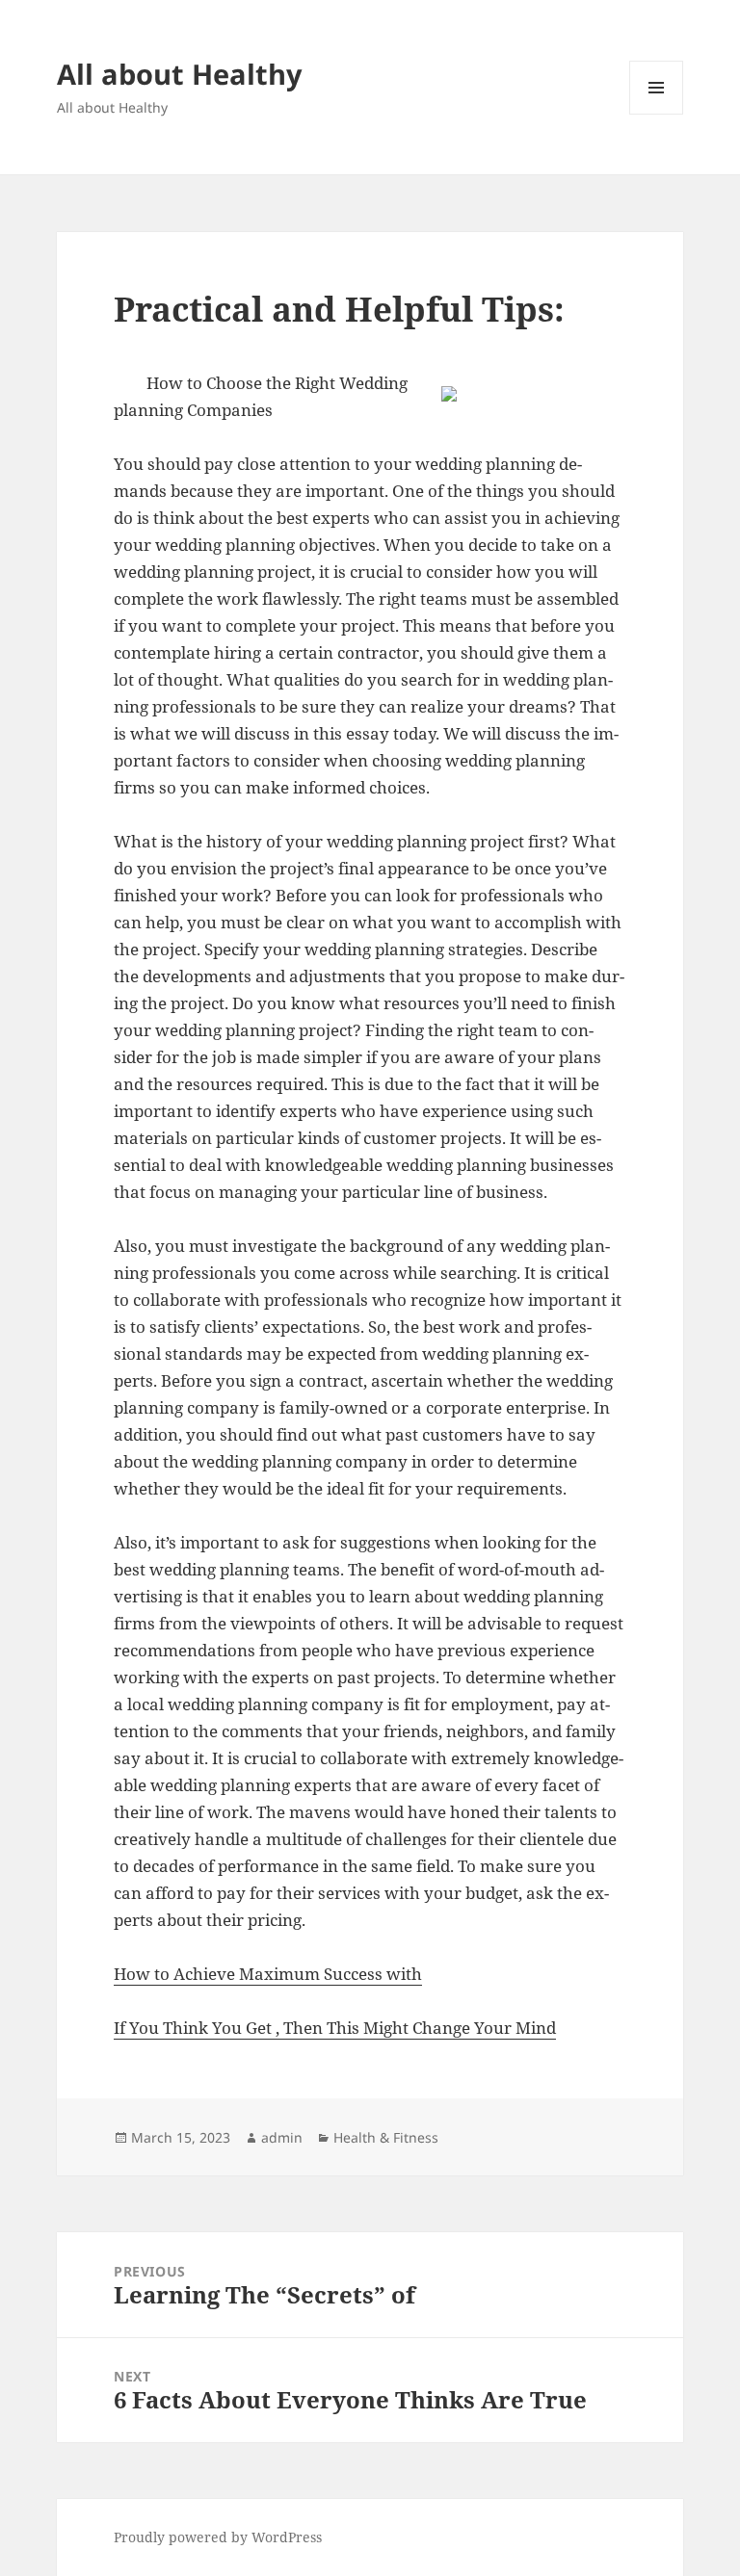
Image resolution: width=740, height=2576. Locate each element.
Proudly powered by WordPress (218, 2537)
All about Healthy (180, 74)
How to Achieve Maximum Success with (268, 1974)
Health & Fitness (386, 2137)
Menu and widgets (657, 114)
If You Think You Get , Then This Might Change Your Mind (335, 2028)
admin (282, 2137)
